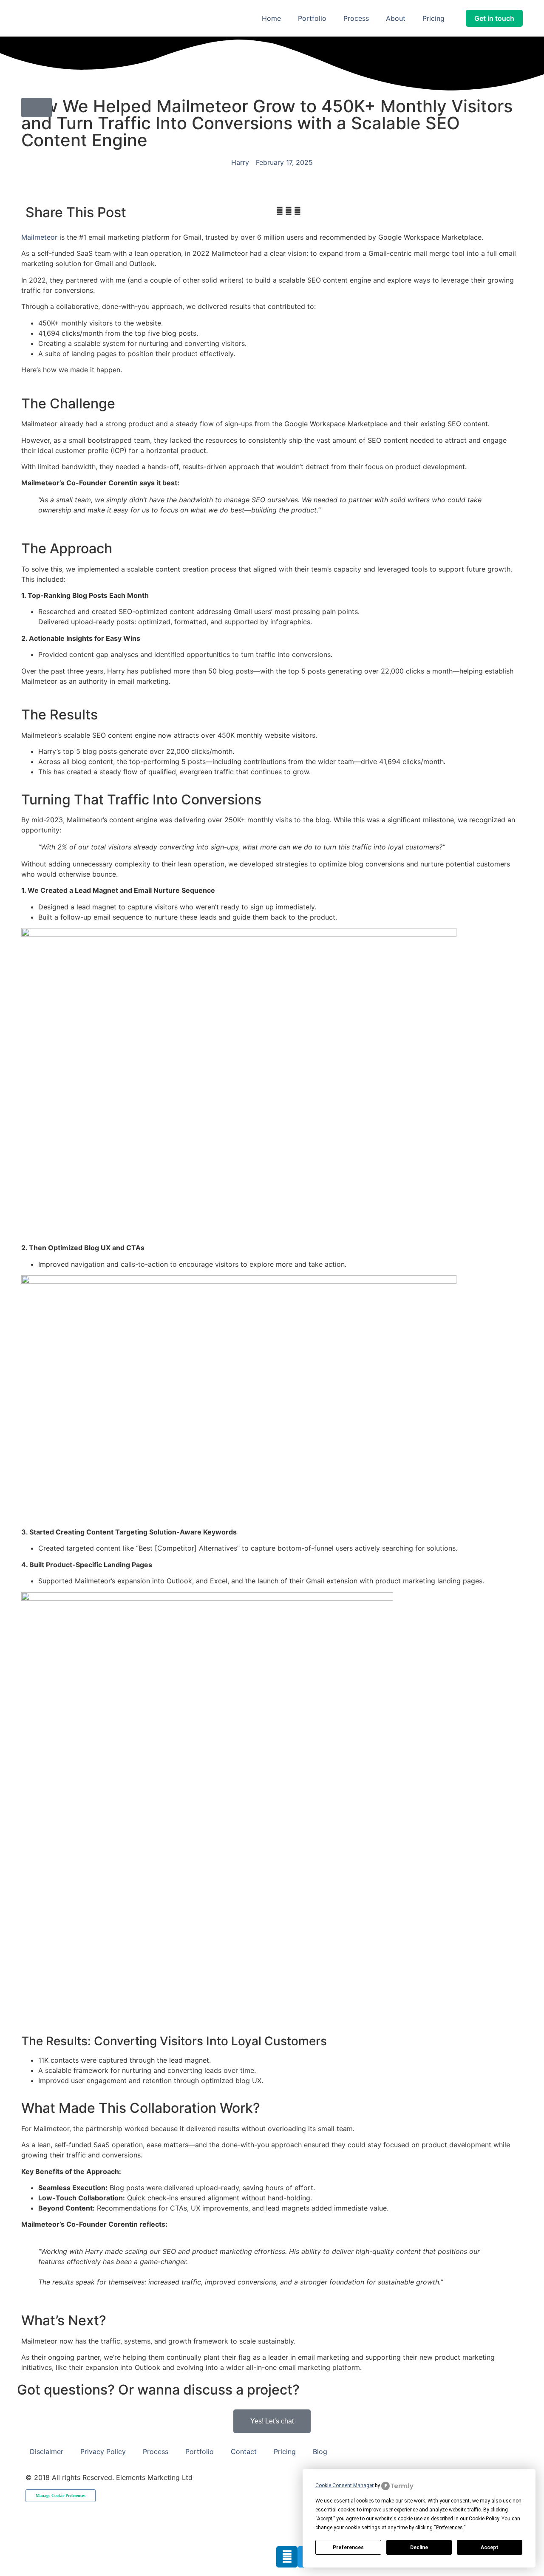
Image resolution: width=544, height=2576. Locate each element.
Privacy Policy (103, 2451)
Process (356, 18)
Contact (244, 2451)
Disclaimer (47, 2451)
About (396, 18)
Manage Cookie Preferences (61, 2495)
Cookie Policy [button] (484, 2519)
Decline (419, 2548)
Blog (320, 2451)
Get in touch (494, 18)
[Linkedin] (287, 2557)
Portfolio (312, 18)
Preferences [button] (449, 2528)
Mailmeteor (39, 237)
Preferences (348, 2548)
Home (271, 18)
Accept (490, 2548)
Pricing (433, 18)
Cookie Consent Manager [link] (344, 2485)
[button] (280, 211)
